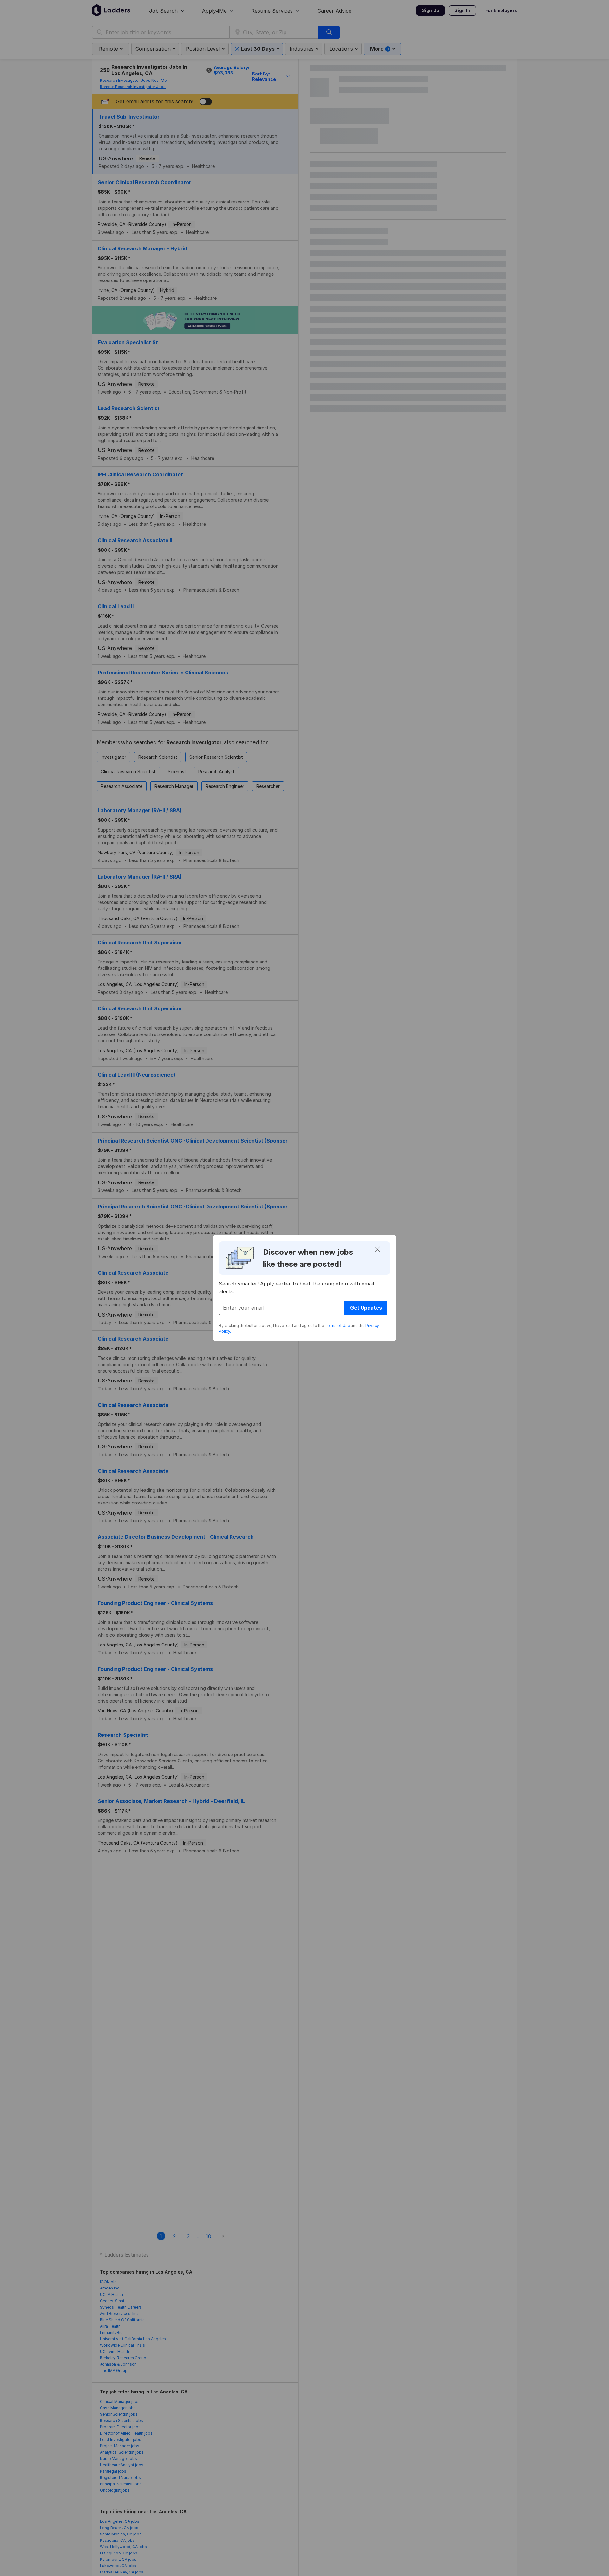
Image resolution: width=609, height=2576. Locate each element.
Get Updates (366, 1308)
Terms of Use (337, 1326)
